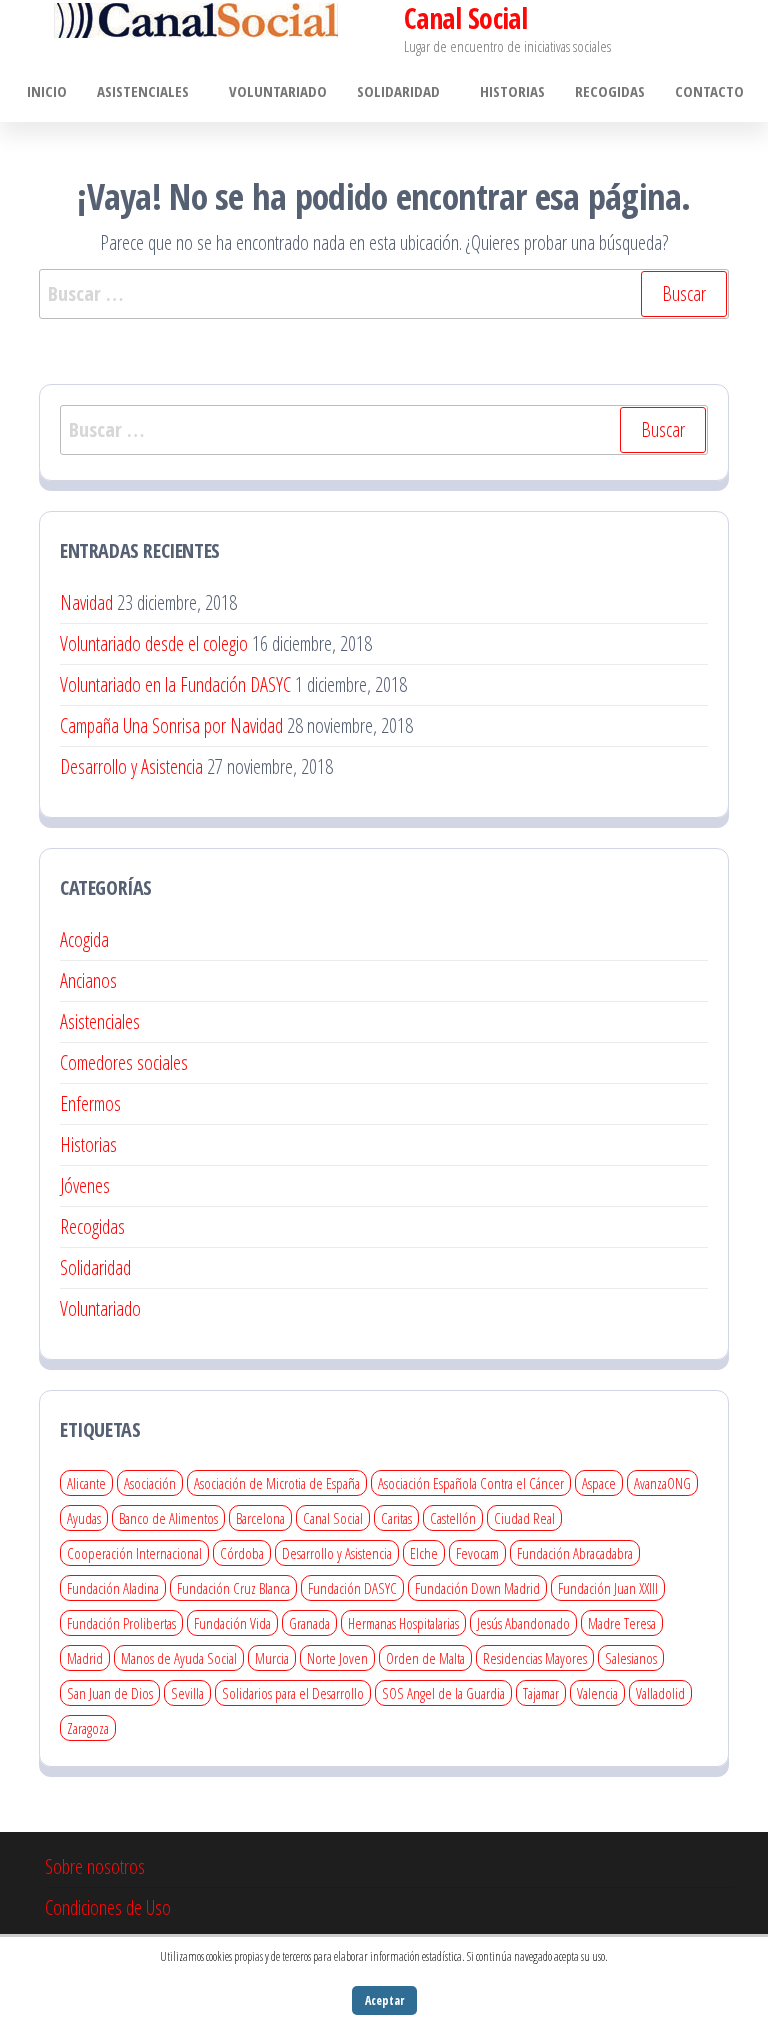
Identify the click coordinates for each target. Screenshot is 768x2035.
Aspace (599, 1483)
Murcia (272, 1658)
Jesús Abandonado (523, 1623)
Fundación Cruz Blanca (233, 1588)
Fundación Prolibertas (121, 1623)
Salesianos (631, 1658)
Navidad (86, 602)
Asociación (150, 1483)
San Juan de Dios (110, 1693)
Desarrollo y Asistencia (131, 766)
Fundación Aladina (113, 1588)
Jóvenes (85, 1185)
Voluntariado (278, 91)
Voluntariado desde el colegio (154, 643)
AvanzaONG (662, 1483)
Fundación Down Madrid (477, 1588)
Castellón (453, 1518)
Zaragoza (88, 1728)
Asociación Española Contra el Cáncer (471, 1483)
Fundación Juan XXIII (608, 1588)
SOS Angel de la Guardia (443, 1693)
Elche (424, 1553)
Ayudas (84, 1518)
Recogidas (610, 91)
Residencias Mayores (535, 1658)
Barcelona (260, 1518)
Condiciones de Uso (108, 1907)
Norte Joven (337, 1658)
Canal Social (333, 1518)
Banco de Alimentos (168, 1518)
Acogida (84, 939)
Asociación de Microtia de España (277, 1483)
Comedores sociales (124, 1062)
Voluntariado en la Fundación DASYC (175, 684)
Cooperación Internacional (134, 1553)
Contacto (709, 91)
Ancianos (88, 980)
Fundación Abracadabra (575, 1553)
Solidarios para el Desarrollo (293, 1693)
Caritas (396, 1518)
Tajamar (541, 1693)
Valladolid (660, 1693)
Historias (512, 91)
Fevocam (477, 1553)
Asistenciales (143, 91)
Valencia (597, 1693)
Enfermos (90, 1103)
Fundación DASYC (352, 1588)
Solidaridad (398, 91)
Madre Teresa (622, 1623)
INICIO (47, 91)
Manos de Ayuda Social (179, 1658)
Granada (309, 1623)
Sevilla (187, 1693)
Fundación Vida (232, 1623)
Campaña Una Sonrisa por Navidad (171, 725)
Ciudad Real (524, 1518)
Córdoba (242, 1553)
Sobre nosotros (95, 1866)
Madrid (85, 1658)
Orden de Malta (425, 1658)
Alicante (86, 1483)
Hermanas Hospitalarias (403, 1623)
